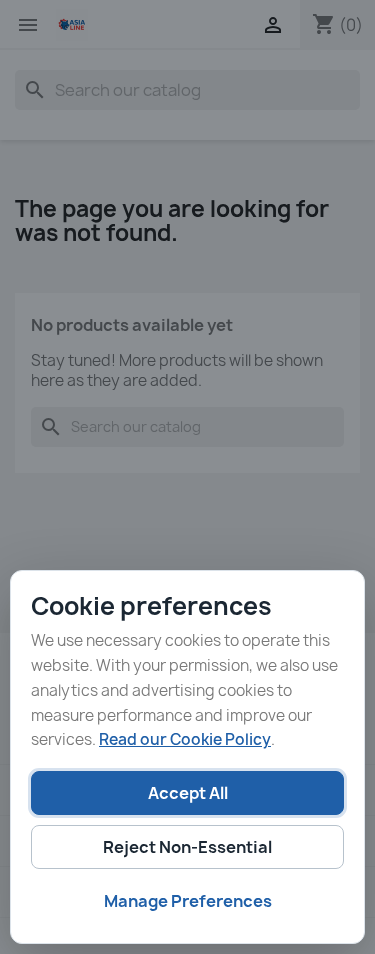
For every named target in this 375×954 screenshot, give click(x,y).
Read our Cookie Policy (185, 739)
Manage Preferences (188, 901)
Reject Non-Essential (187, 847)
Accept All (188, 793)
